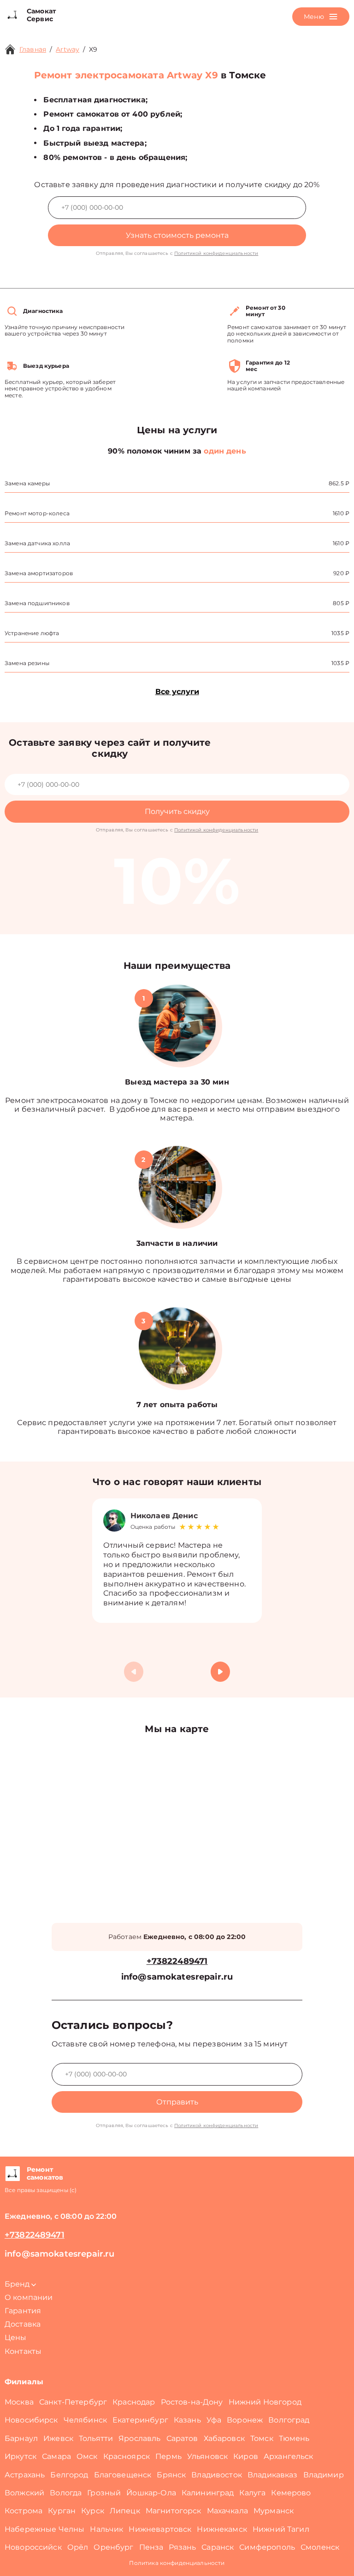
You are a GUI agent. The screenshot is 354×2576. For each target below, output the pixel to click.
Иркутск (21, 2456)
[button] (220, 1672)
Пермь (168, 2456)
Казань (187, 2420)
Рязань (182, 2547)
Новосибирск (31, 2420)
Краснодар (134, 2402)
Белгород (69, 2475)
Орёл (78, 2547)
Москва (19, 2402)
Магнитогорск (174, 2511)
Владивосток (217, 2475)
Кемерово (291, 2493)
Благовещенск (123, 2475)
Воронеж (245, 2420)
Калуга (252, 2493)
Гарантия (23, 2311)
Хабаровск (224, 2438)
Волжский (24, 2493)
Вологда (66, 2493)
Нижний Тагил (281, 2529)
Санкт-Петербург (73, 2402)
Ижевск (58, 2438)
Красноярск (127, 2456)
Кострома (24, 2511)
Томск (262, 2438)
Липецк (125, 2511)
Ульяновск (207, 2456)
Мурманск (274, 2511)
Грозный (104, 2493)
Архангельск (289, 2456)
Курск (93, 2511)
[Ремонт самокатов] (12, 2174)
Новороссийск (33, 2547)
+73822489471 (177, 1961)
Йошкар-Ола (151, 2493)
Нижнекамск (222, 2529)
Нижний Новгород (265, 2402)
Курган (62, 2511)
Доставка (23, 2324)
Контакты (23, 2351)
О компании (29, 2297)
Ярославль (139, 2438)
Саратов (182, 2438)
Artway (68, 49)
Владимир (324, 2475)
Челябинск (85, 2420)
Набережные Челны (44, 2529)
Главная (33, 49)
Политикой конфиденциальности (216, 253)
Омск (87, 2456)
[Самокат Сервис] (12, 15)
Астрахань (25, 2475)
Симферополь (267, 2547)
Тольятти (96, 2438)
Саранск (218, 2547)
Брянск (171, 2475)
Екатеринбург (140, 2420)
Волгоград (289, 2420)
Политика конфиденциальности (177, 2563)
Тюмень (294, 2438)
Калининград (208, 2493)
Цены (16, 2337)
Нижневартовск (160, 2529)
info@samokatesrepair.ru (177, 1977)
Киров (246, 2456)
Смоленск (320, 2547)
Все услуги (177, 692)
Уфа (214, 2420)
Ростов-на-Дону (192, 2402)
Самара (56, 2456)
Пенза (151, 2547)
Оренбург (113, 2547)
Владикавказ (273, 2475)
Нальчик (106, 2529)
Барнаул (21, 2438)
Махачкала (227, 2511)
